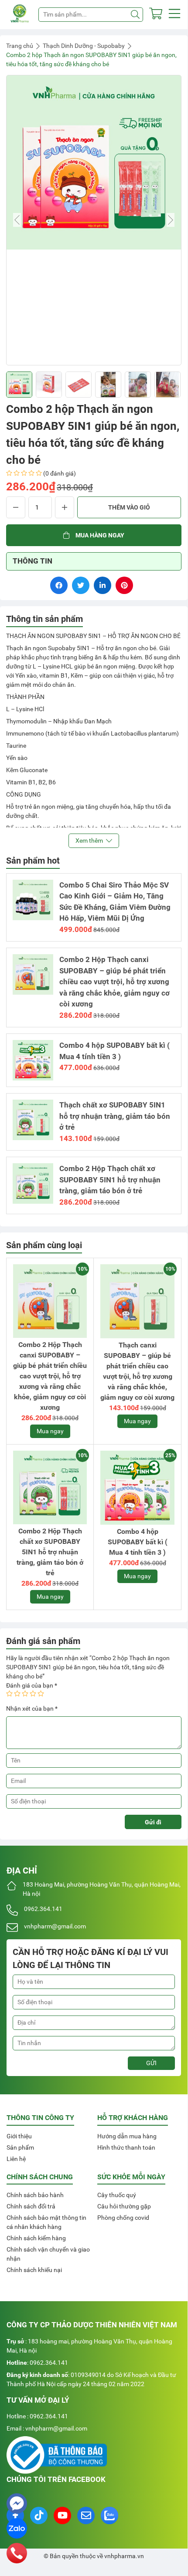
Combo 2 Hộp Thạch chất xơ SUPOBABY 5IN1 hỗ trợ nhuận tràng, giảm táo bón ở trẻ (110, 1180)
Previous (17, 220)
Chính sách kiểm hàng (36, 2238)
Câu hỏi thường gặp (124, 2206)
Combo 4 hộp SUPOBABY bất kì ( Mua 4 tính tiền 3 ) (138, 1542)
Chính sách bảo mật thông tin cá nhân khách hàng (46, 2222)
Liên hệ (16, 2159)
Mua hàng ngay (100, 535)
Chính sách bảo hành (35, 2195)
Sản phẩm (20, 2147)
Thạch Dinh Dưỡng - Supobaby (84, 46)
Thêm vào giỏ (129, 507)
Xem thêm (89, 841)
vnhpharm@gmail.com (55, 1926)
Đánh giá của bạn (32, 1685)
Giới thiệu (19, 2136)
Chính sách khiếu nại (34, 2270)
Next (171, 220)
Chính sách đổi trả (31, 2206)
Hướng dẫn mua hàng (127, 2136)
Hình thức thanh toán (126, 2147)
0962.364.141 (43, 1909)
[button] (174, 15)
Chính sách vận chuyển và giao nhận (48, 2254)
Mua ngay (50, 1431)
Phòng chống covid (123, 2218)
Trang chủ (20, 46)
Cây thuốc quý (117, 2195)
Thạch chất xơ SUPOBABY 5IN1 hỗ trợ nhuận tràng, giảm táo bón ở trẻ (115, 1116)
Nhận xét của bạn (32, 1708)
